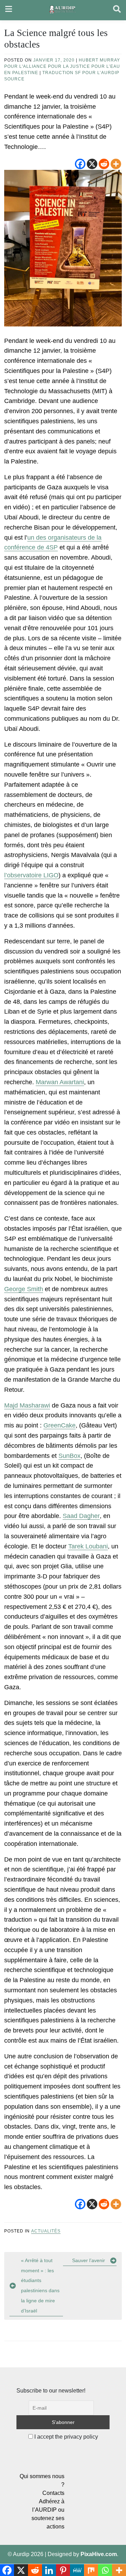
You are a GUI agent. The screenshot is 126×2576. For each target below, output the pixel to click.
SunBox (69, 1456)
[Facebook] (80, 164)
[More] (116, 164)
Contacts (53, 2493)
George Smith (24, 1289)
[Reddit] (104, 164)
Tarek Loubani (88, 1546)
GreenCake (59, 1425)
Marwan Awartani (60, 1082)
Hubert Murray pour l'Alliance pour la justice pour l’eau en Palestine (62, 66)
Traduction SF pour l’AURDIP (81, 73)
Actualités (46, 2231)
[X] (92, 164)
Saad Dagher (81, 1516)
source (14, 79)
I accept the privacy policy (65, 2437)
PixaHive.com (99, 2554)
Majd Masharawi (27, 1405)
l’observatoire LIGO (31, 875)
